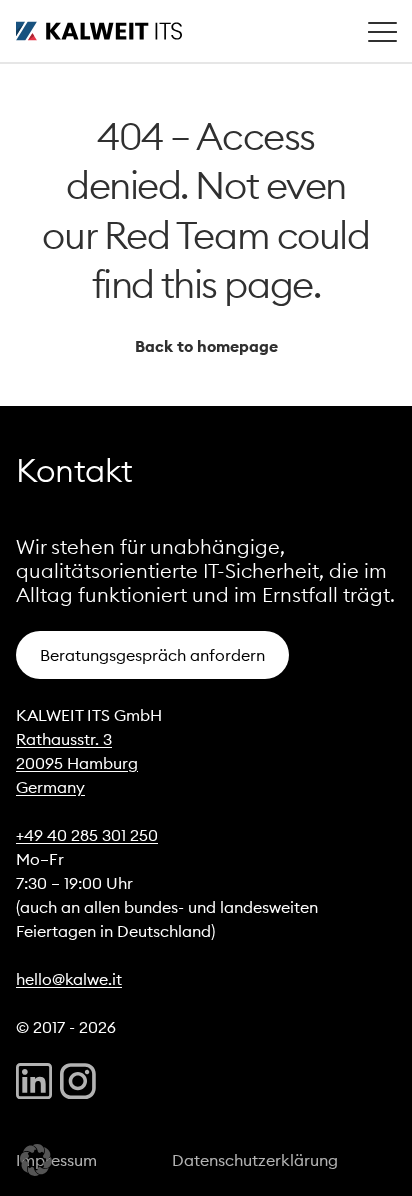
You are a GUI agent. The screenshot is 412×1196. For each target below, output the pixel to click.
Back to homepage (206, 346)
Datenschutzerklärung (255, 1160)
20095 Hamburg (77, 763)
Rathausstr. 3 (64, 739)
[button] (36, 1160)
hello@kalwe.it (69, 979)
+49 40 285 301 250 (87, 835)
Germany (50, 787)
